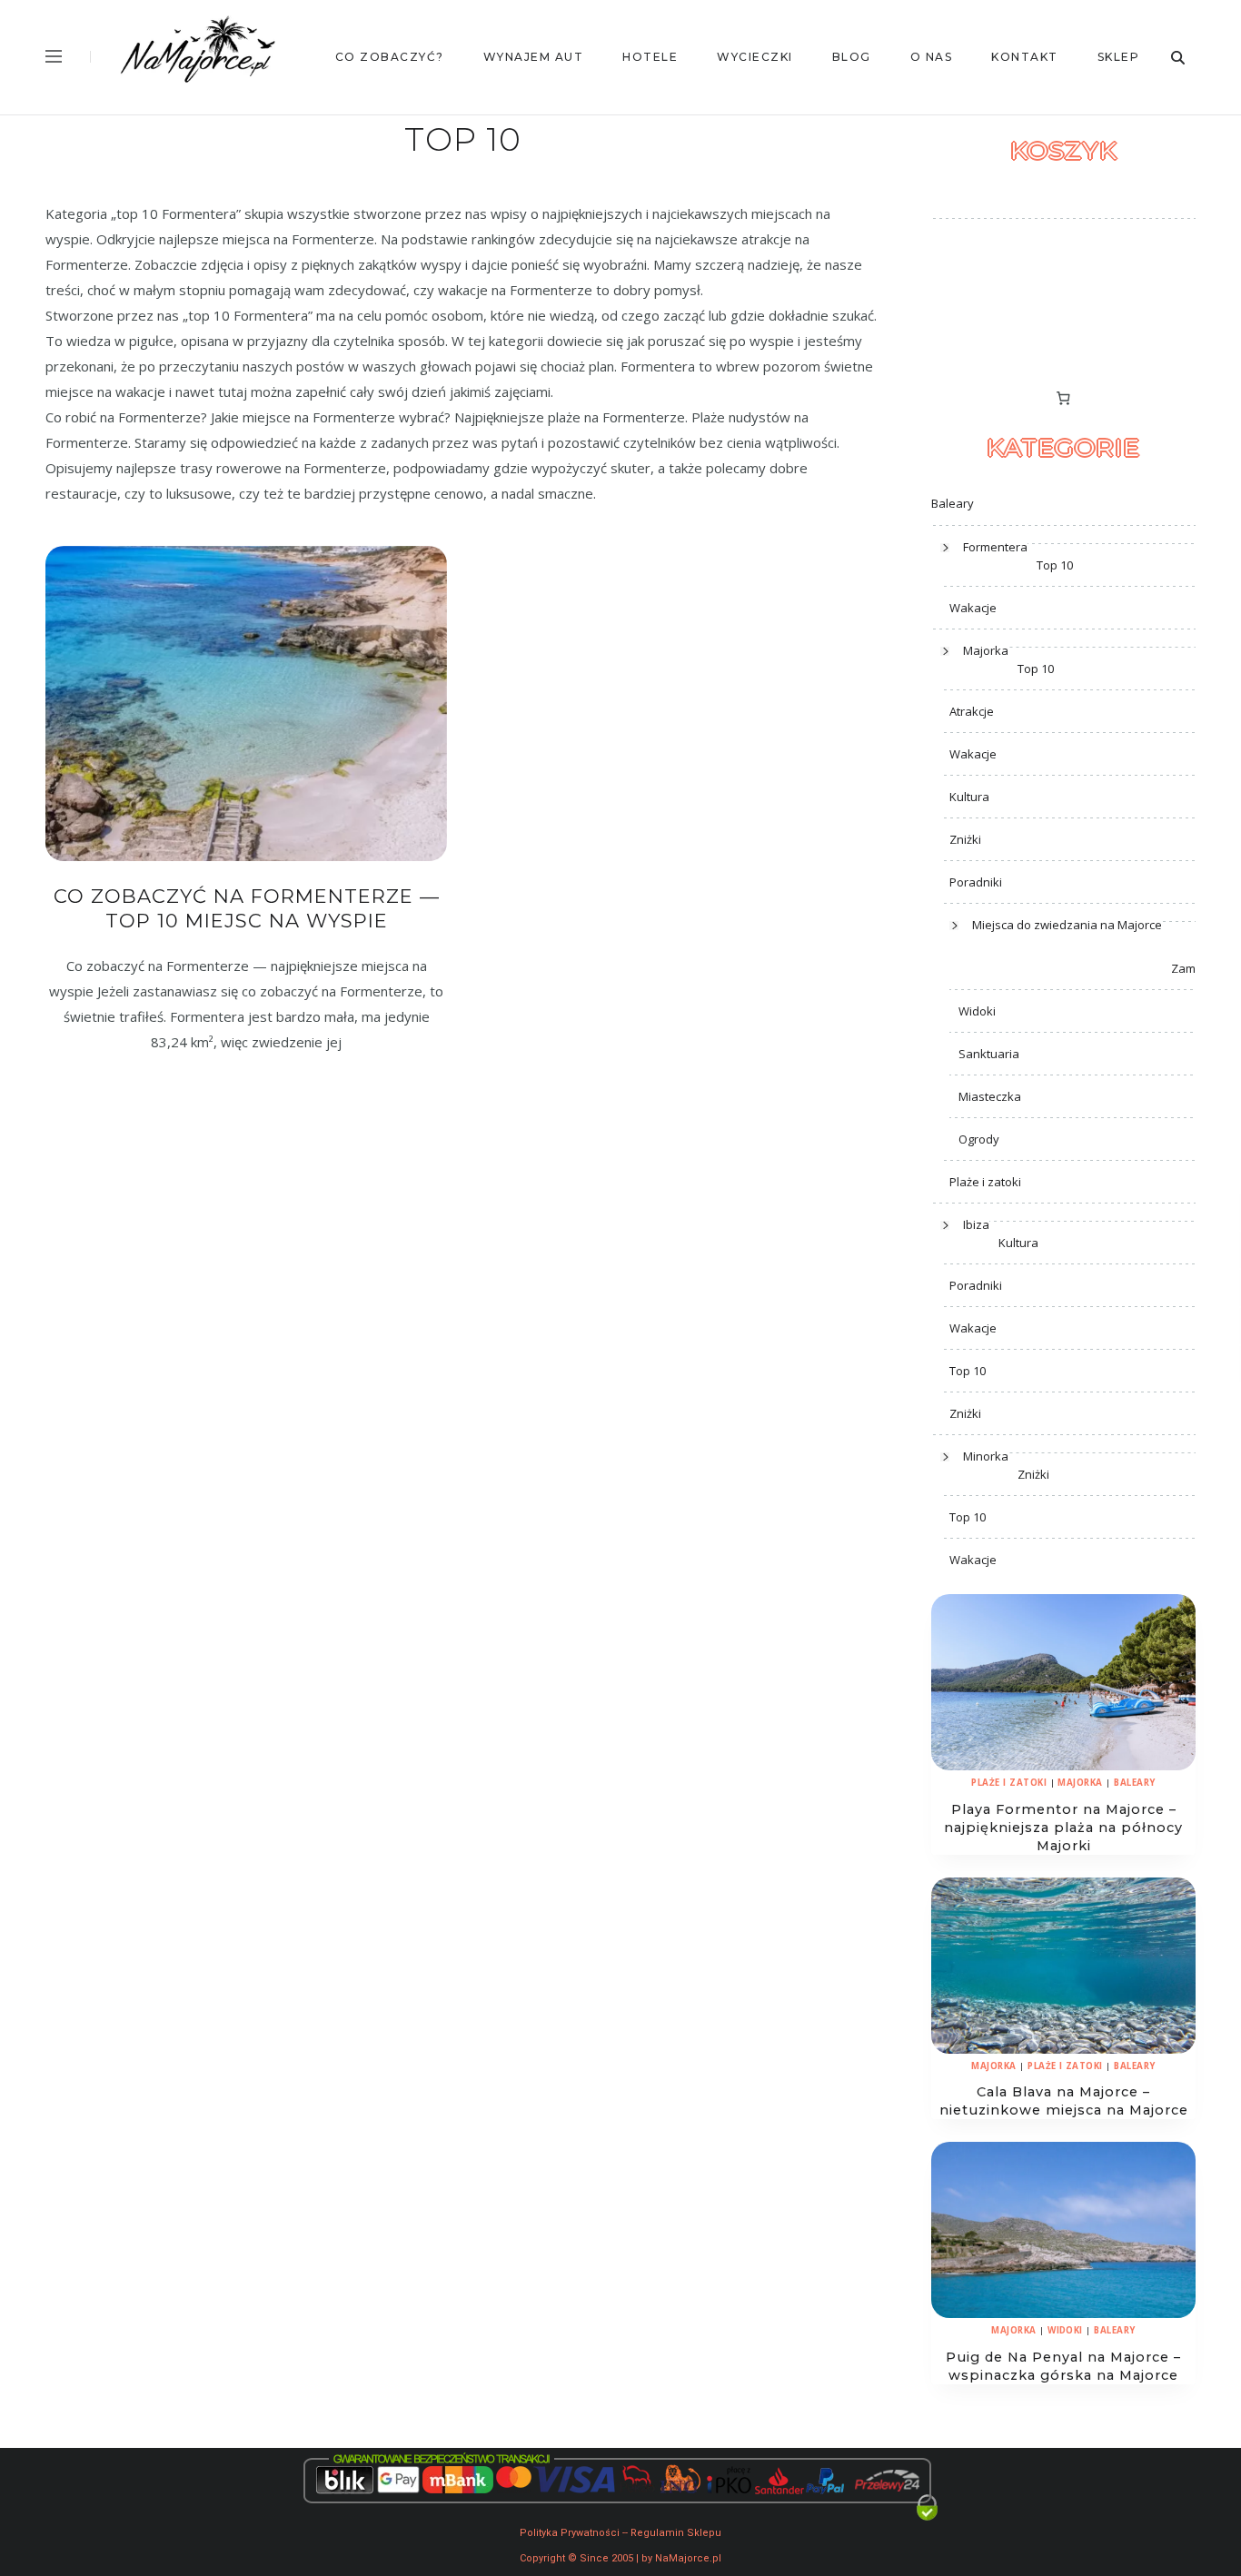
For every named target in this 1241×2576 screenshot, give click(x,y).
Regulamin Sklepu (676, 2533)
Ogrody (979, 1139)
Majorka (986, 650)
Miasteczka (990, 1096)
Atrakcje (972, 711)
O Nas (932, 57)
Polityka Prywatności (570, 2533)
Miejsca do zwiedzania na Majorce (1067, 925)
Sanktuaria (989, 1054)
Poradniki (976, 882)
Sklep (1119, 57)
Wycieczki (755, 57)
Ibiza (976, 1224)
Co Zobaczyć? (390, 57)
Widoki (977, 1011)
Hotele (650, 57)
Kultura (969, 797)
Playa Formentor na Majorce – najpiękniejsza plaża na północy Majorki (1063, 1828)
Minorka (986, 1456)
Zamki (1188, 968)
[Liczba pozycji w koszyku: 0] (1064, 398)
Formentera (995, 547)
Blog (852, 57)
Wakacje (973, 608)
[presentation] (1063, 1682)
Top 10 (1055, 565)
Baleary (953, 503)
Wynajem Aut (534, 57)
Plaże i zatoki (985, 1182)
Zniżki (965, 839)
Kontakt (1025, 57)
